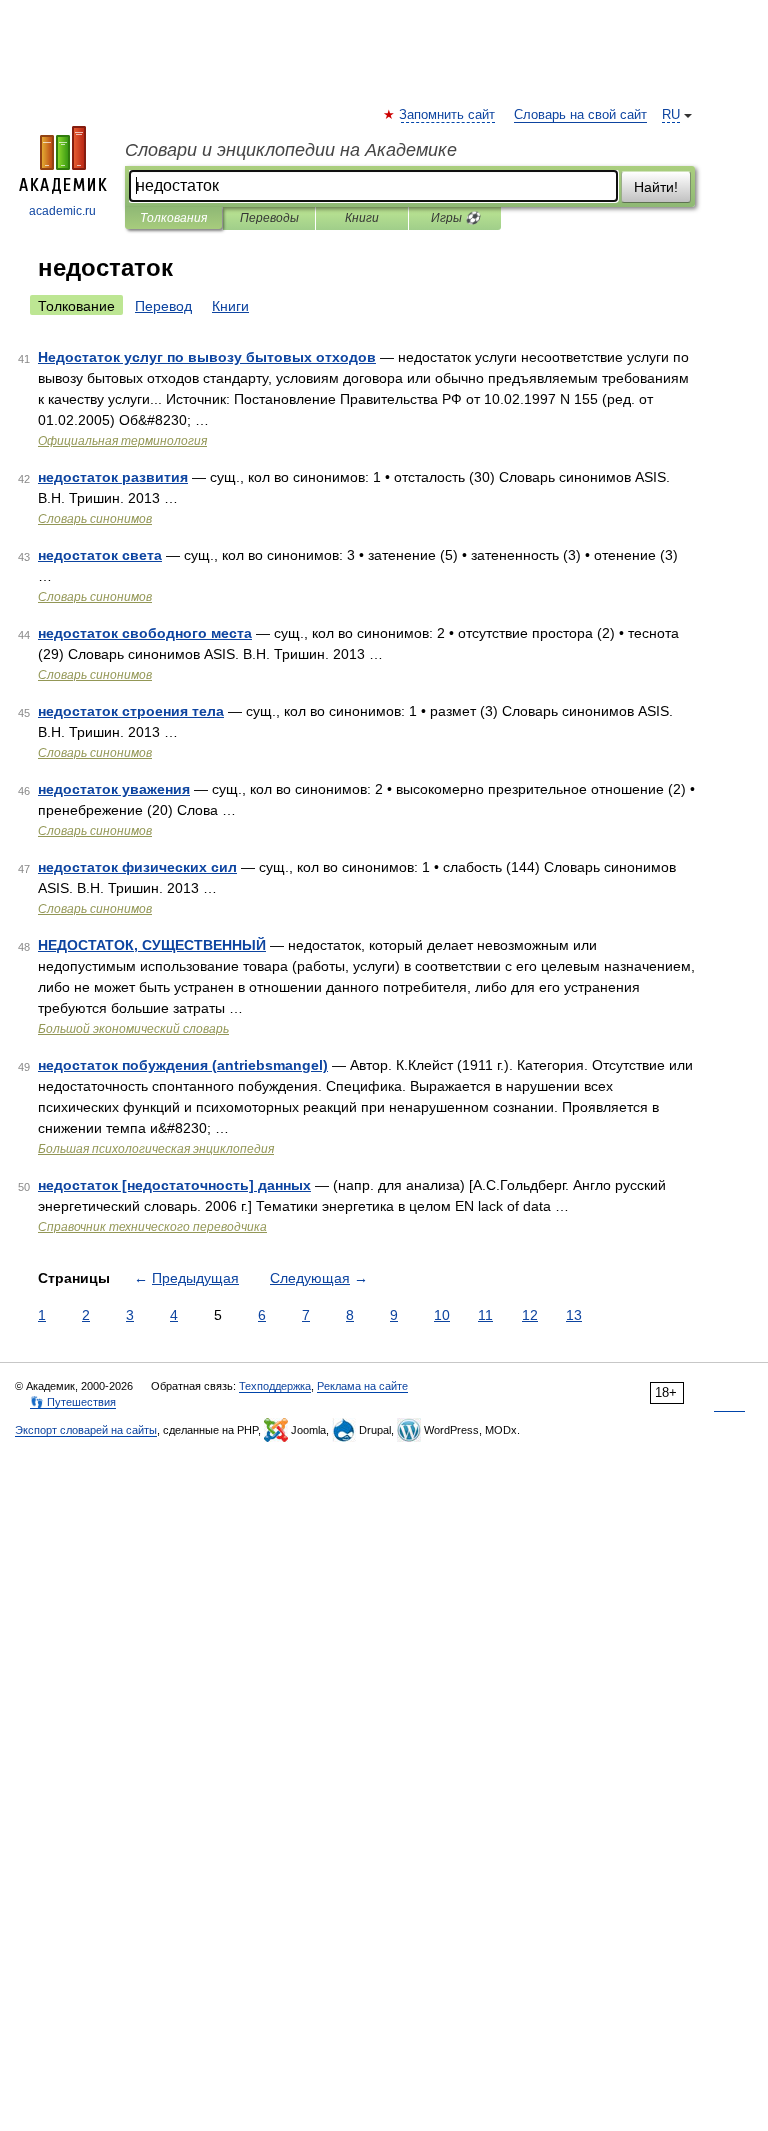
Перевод (163, 306)
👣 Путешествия (73, 1402)
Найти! (656, 187)
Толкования (173, 218)
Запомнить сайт (448, 115)
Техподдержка (275, 1386)
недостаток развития (113, 477)
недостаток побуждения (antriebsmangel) (183, 1065)
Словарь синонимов (95, 519)
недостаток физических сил (137, 867)
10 (442, 1315)
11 (485, 1315)
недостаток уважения (114, 789)
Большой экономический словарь (133, 1029)
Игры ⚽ (455, 218)
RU (671, 115)
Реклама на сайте (362, 1386)
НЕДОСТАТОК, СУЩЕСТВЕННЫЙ (152, 945)
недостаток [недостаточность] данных (174, 1185)
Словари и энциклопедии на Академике (291, 150)
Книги (362, 218)
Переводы (269, 218)
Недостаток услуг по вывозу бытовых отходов (207, 357)
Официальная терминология (122, 441)
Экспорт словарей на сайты (86, 1430)
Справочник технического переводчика (152, 1227)
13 (574, 1315)
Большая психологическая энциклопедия (156, 1149)
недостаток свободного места (145, 633)
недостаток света (100, 555)
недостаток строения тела (131, 711)
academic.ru (62, 211)
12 (530, 1315)
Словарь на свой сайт (580, 115)
